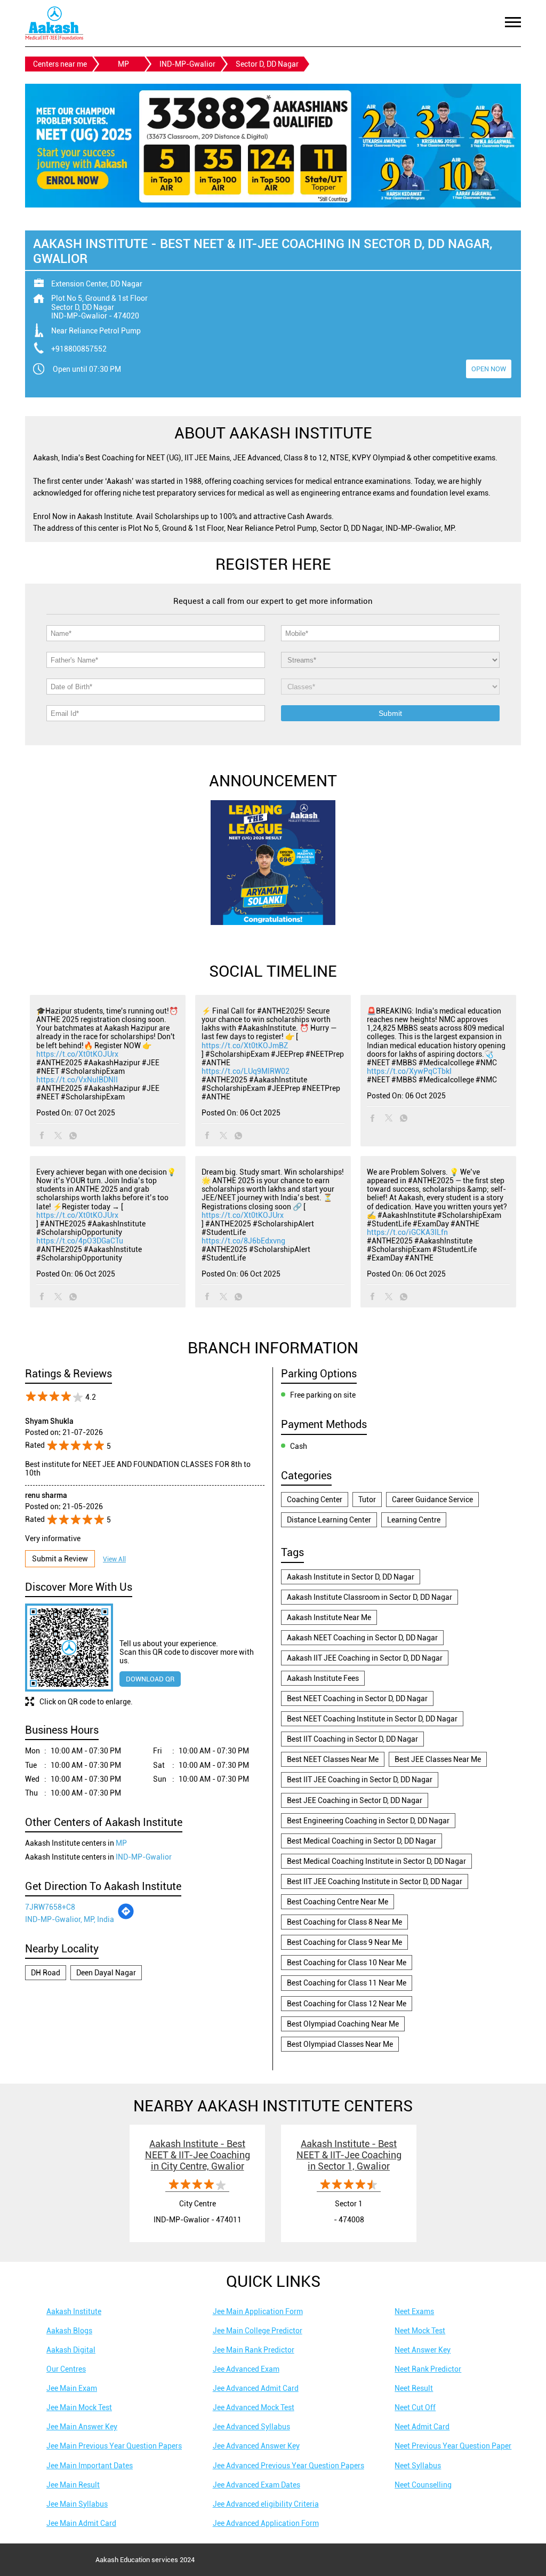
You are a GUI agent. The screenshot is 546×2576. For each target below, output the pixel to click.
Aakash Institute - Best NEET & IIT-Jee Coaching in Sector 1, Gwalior (349, 2155)
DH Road (46, 1973)
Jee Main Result (73, 2485)
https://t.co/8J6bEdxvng (243, 1241)
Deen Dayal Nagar (106, 1973)
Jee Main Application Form (258, 2311)
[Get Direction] (126, 1917)
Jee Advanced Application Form (266, 2523)
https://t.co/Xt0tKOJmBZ (245, 1046)
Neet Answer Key (423, 2350)
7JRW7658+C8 (50, 1907)
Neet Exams (414, 2311)
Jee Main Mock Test (79, 2407)
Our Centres (66, 2369)
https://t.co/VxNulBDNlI (77, 1080)
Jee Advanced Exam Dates (256, 2485)
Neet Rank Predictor (428, 2369)
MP (123, 64)
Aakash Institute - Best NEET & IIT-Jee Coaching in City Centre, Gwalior (198, 2155)
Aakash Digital (71, 2350)
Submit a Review (60, 1559)
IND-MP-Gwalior (187, 64)
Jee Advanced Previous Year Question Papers (288, 2466)
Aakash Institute (74, 2311)
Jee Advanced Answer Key (256, 2446)
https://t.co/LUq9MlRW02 (246, 1071)
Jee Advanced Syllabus (251, 2427)
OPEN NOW (489, 369)
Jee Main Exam (72, 2388)
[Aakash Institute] (54, 23)
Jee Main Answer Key (82, 2427)
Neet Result (414, 2388)
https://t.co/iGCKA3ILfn (407, 1232)
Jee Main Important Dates (90, 2466)
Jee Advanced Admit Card (256, 2388)
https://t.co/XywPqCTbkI (409, 1071)
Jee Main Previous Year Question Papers (114, 2446)
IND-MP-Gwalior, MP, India (70, 1919)
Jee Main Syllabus (77, 2504)
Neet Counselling (423, 2485)
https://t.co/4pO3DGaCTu (80, 1241)
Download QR (150, 1679)
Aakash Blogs (69, 2331)
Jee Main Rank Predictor (254, 2350)
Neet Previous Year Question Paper (453, 2446)
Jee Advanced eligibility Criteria (266, 2504)
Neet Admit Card (422, 2427)
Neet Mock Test (420, 2331)
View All (114, 1559)
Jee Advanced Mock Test (254, 2407)
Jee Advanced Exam (246, 2369)
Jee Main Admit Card (81, 2523)
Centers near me (60, 64)
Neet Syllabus (418, 2466)
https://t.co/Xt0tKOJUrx (77, 1054)
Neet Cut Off (415, 2407)
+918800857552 (79, 349)
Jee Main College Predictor (258, 2331)
